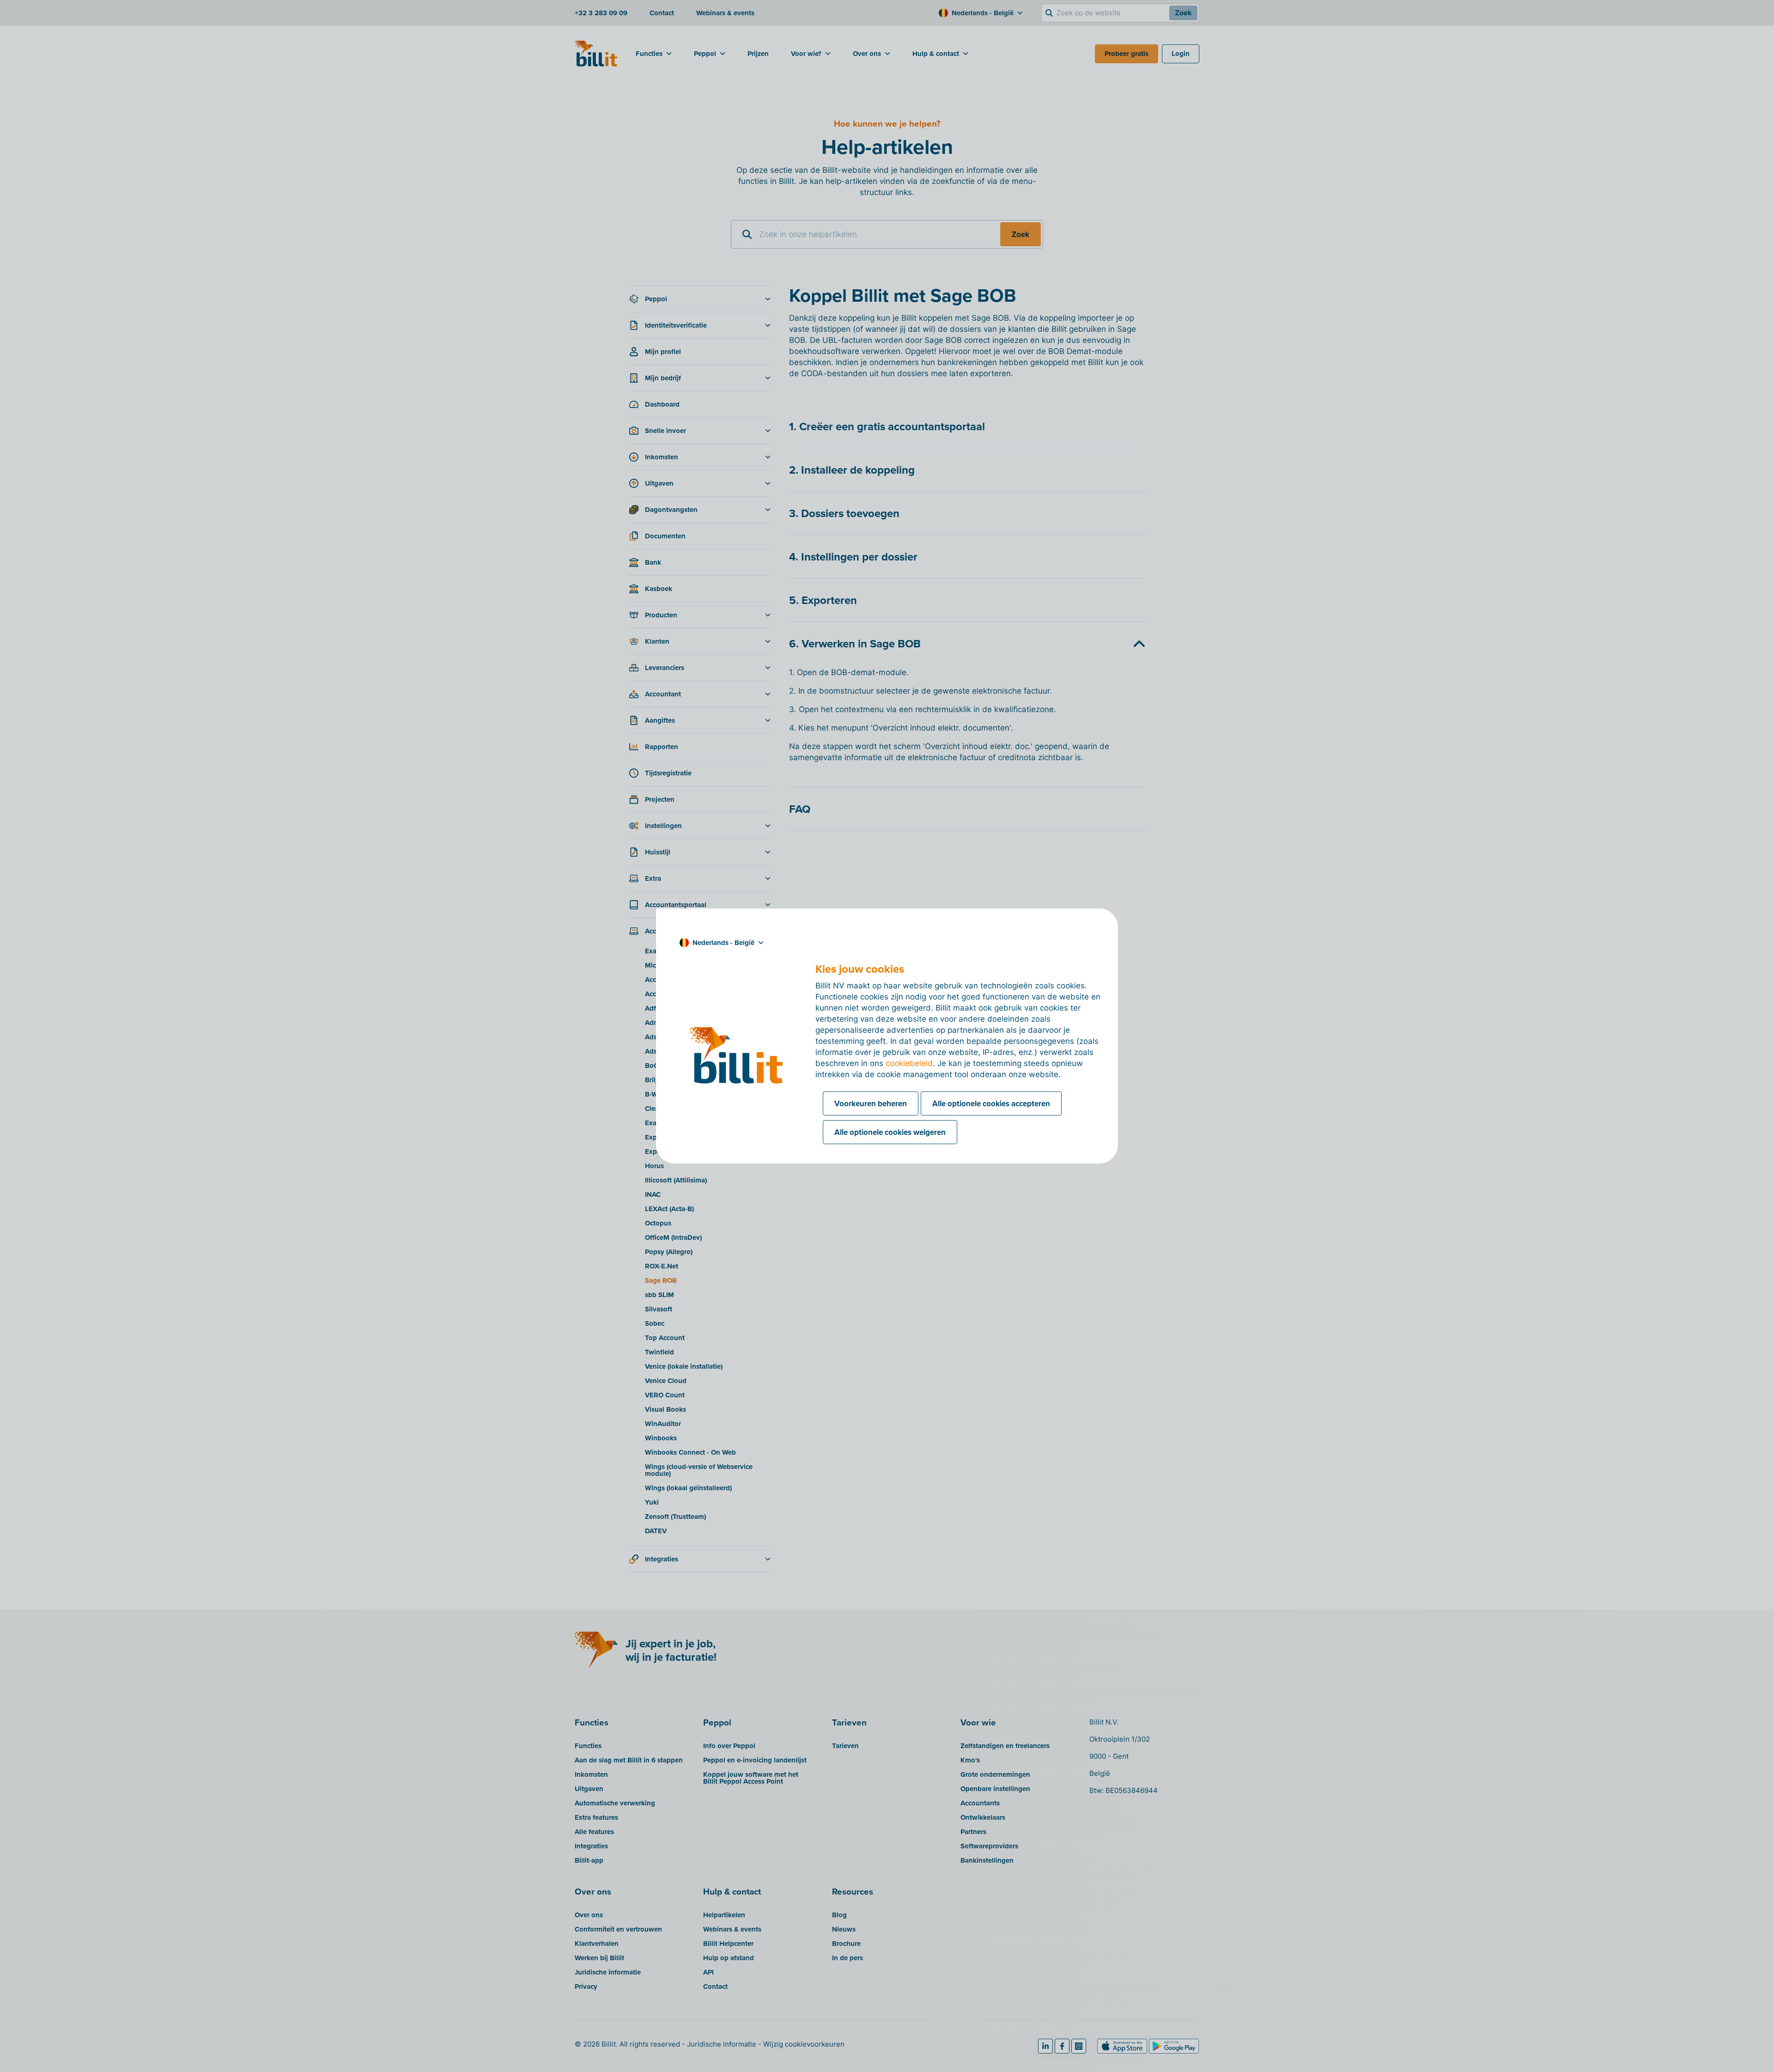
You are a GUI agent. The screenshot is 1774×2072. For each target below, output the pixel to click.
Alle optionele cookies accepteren (991, 1103)
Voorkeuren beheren (871, 1103)
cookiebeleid (909, 1063)
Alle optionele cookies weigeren (890, 1132)
